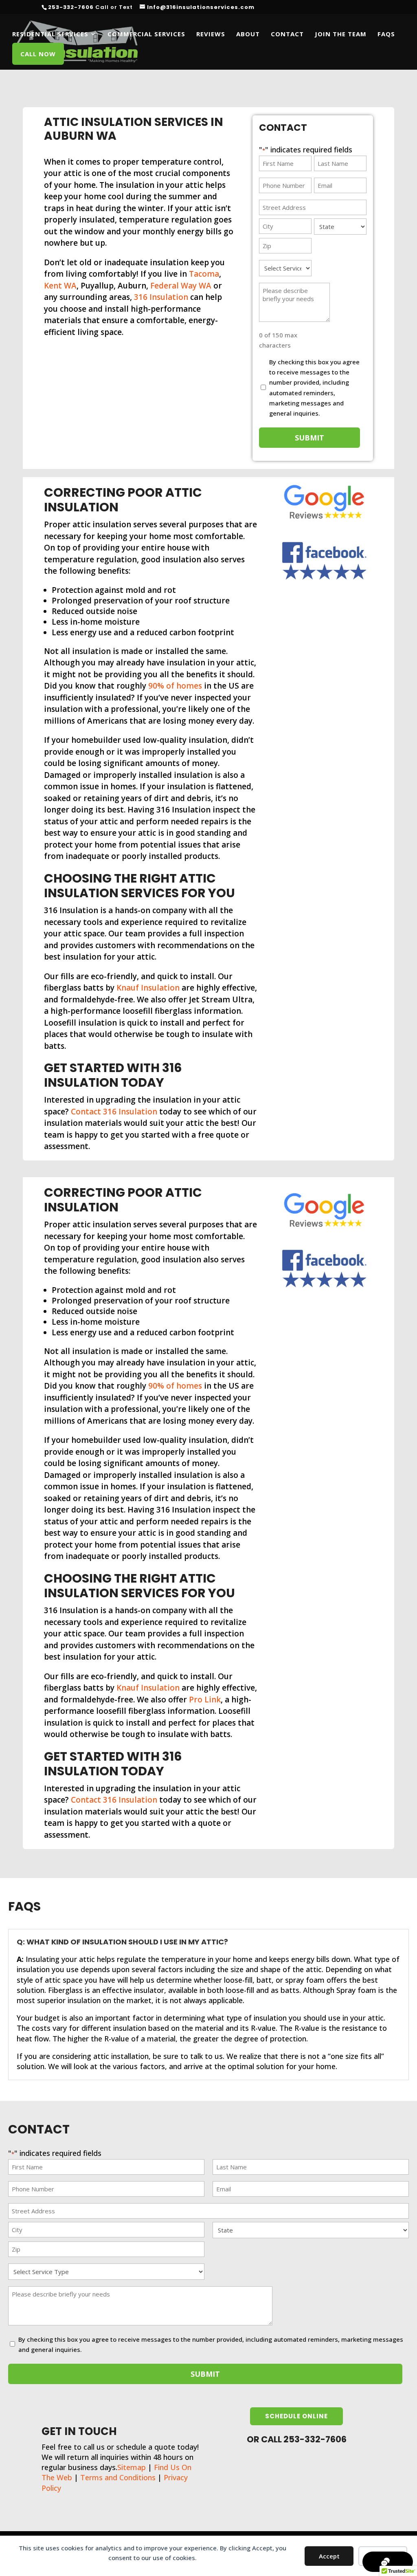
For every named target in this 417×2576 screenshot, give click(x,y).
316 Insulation (161, 297)
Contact (287, 34)
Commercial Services (146, 34)
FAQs (386, 34)
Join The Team (341, 34)
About (248, 34)
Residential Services (50, 34)
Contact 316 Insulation (114, 1112)
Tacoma (204, 274)
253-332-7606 (71, 7)
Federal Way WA (181, 286)
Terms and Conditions (118, 2477)
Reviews (211, 34)
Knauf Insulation (148, 988)
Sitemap (132, 2467)
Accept (329, 2556)
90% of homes (175, 686)
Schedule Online (296, 2416)
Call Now (38, 54)
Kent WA (60, 286)
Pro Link (205, 1700)
